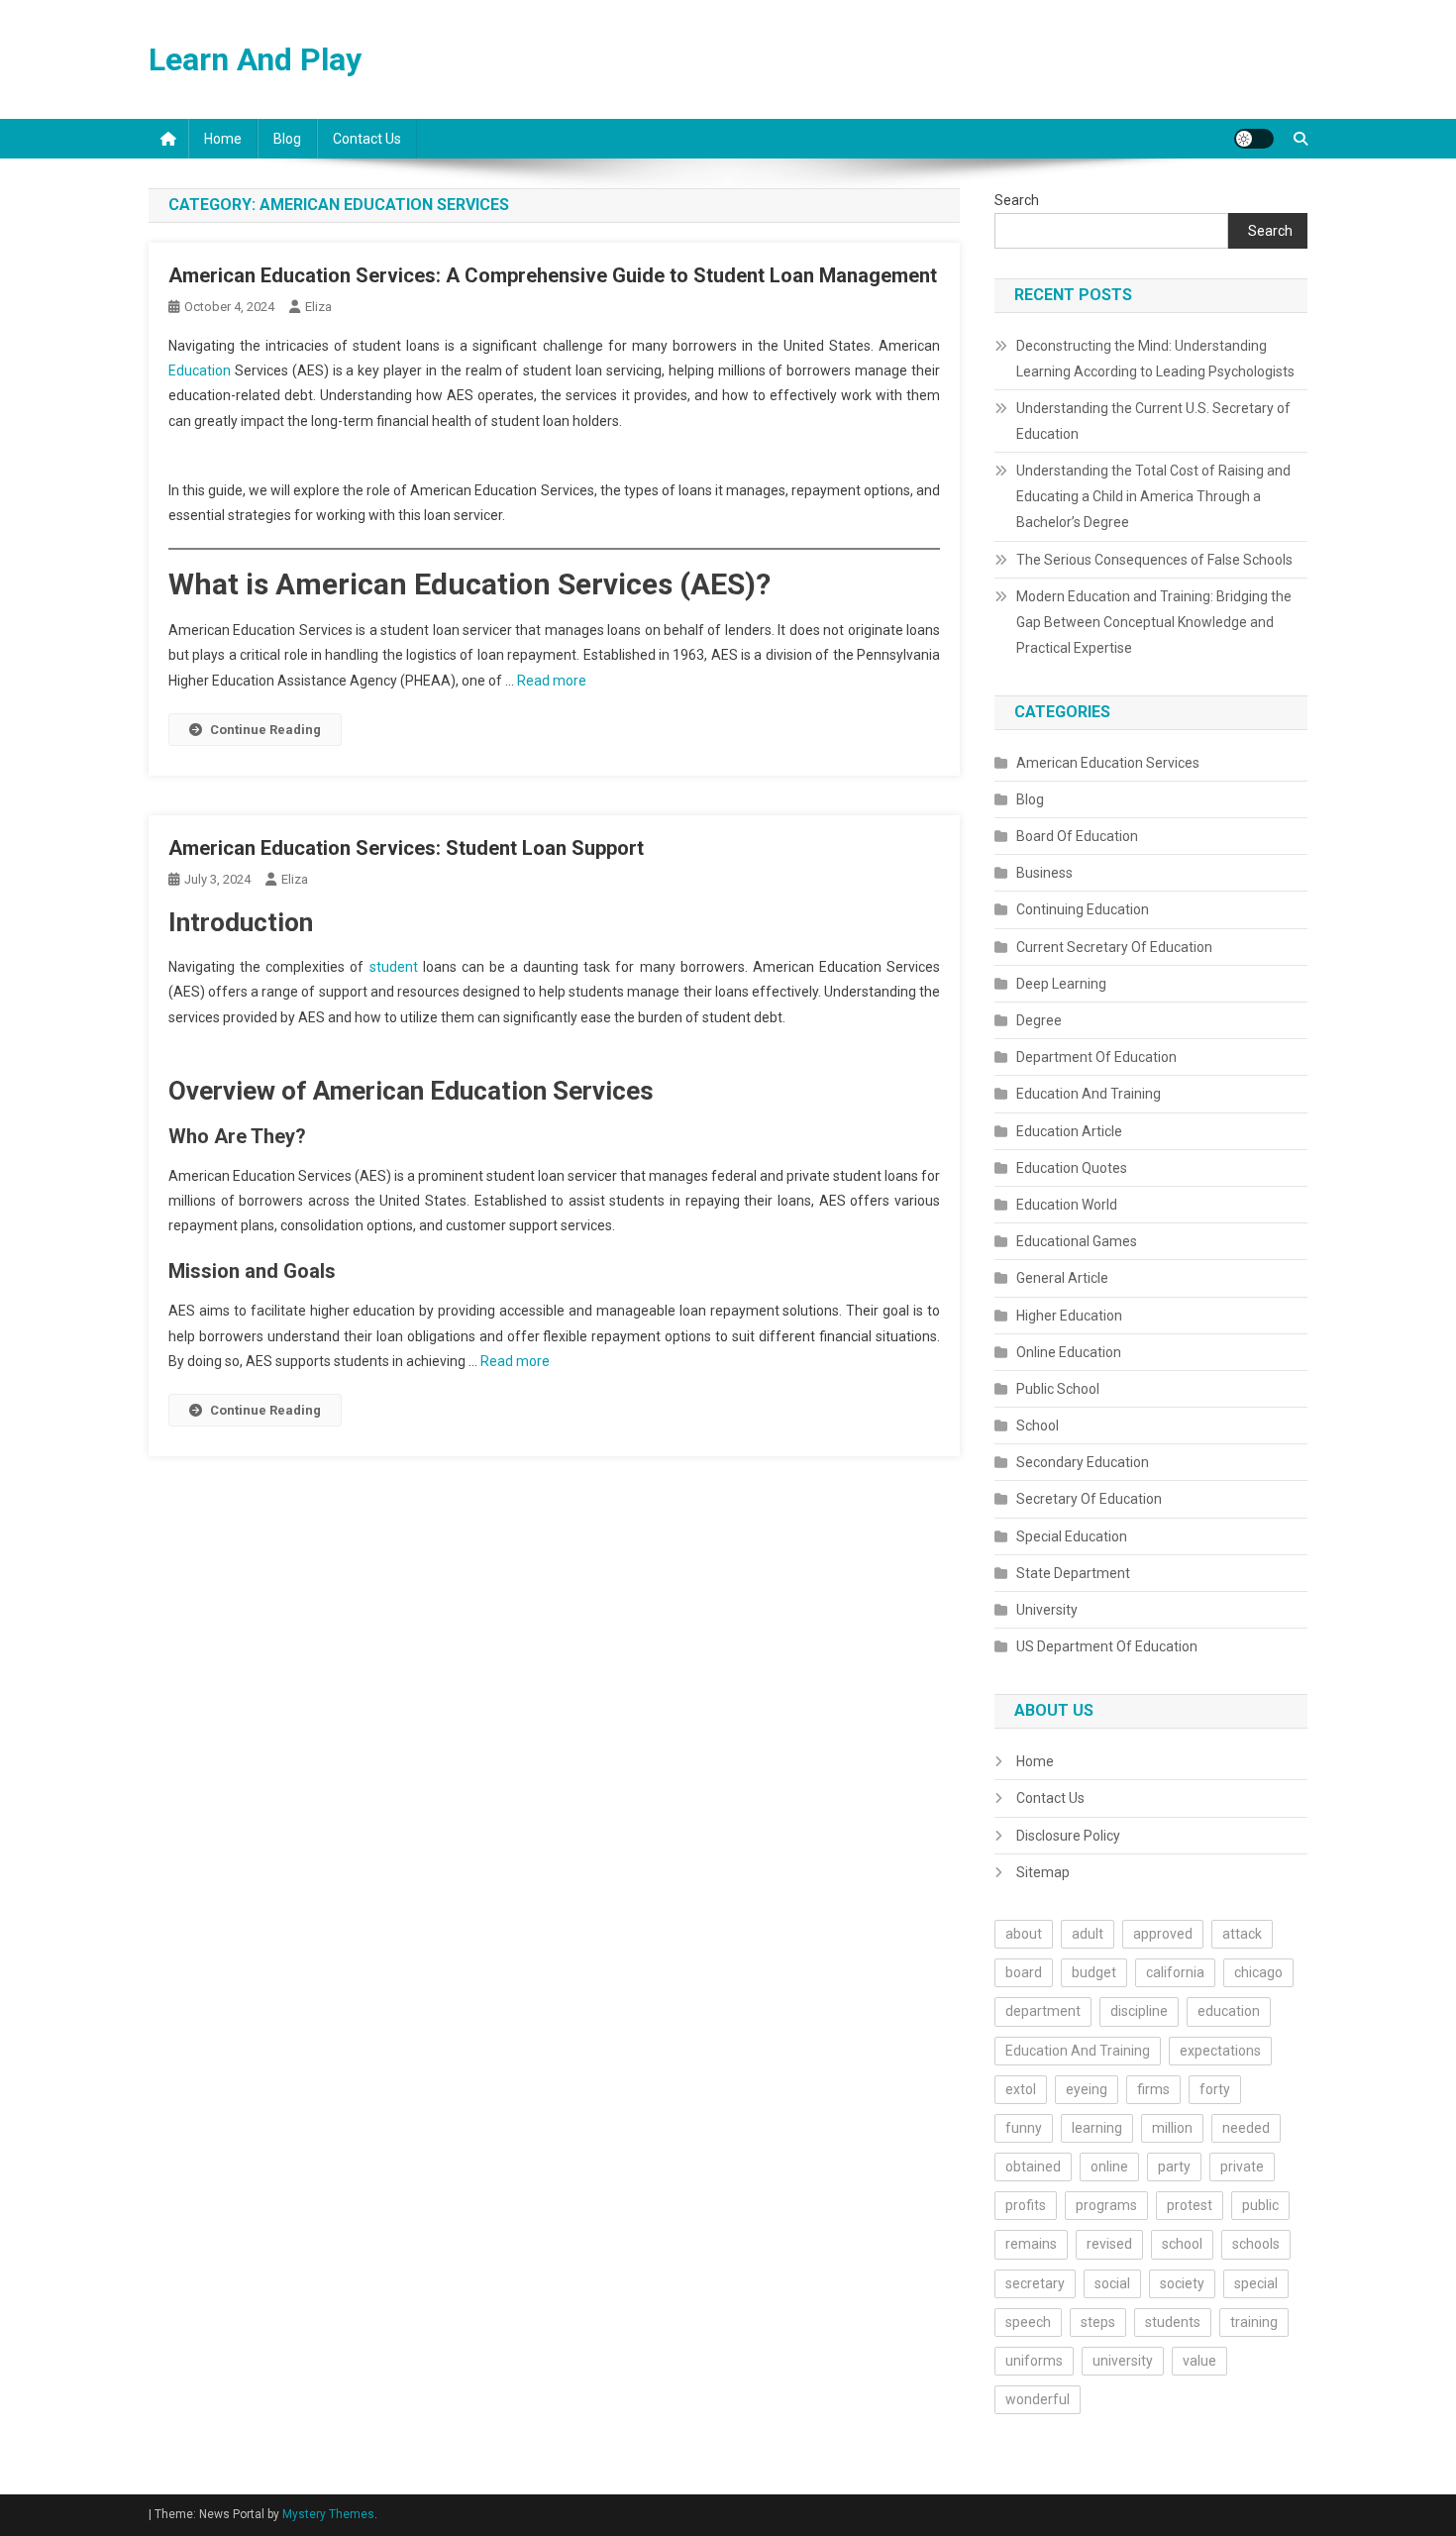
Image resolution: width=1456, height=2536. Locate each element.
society (1182, 2283)
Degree (1039, 1020)
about (1024, 1934)
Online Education (1069, 1352)
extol (1021, 2089)
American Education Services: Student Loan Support (406, 848)
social (1112, 2283)
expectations (1220, 2051)
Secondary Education (1083, 1462)
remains (1031, 2244)
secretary (1035, 2283)
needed (1246, 2128)
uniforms (1034, 2361)
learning (1097, 2128)
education (1229, 2011)
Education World (1067, 1205)
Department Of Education (1096, 1057)
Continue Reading (265, 730)
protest (1190, 2205)
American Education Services (1108, 763)
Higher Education (1069, 1316)
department (1043, 2011)
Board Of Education (1077, 836)
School (1038, 1426)
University (1047, 1610)
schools (1256, 2244)
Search (1017, 200)
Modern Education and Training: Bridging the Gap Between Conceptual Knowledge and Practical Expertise (1154, 622)
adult (1088, 1934)
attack (1242, 1934)
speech (1028, 2322)
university (1123, 2361)
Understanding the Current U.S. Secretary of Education (1153, 421)
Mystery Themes (328, 2514)
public (1260, 2205)
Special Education (1072, 1536)
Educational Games (1077, 1241)
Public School (1058, 1389)
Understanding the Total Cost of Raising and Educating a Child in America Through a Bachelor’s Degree (1153, 496)
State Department (1073, 1573)
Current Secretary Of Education (1114, 947)
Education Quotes (1072, 1168)
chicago (1258, 1972)
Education (200, 370)
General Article (1062, 1278)
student (394, 967)
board (1024, 1972)
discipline (1139, 2011)
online (1109, 2166)
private (1242, 2166)
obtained (1033, 2166)
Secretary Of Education (1089, 1499)
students (1173, 2322)
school (1182, 2244)
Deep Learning (1061, 984)
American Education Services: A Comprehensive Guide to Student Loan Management (553, 275)
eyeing (1087, 2089)
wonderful (1038, 2399)
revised (1109, 2244)
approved (1163, 1934)
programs (1106, 2205)
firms (1153, 2089)
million (1172, 2128)
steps (1098, 2322)
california (1175, 1972)
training (1254, 2322)
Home (223, 139)
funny (1024, 2128)
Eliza (318, 307)
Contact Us (367, 139)
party (1174, 2166)
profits (1026, 2205)
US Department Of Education (1107, 1646)
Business (1044, 873)
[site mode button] (1254, 139)
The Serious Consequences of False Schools (1154, 560)
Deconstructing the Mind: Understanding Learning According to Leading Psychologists (1155, 359)
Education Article (1069, 1131)
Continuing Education (1083, 909)
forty (1215, 2089)
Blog (287, 139)
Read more (552, 681)
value (1199, 2361)
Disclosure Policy (1068, 1836)
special (1256, 2283)
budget (1094, 1972)
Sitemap (1043, 1872)
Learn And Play (255, 59)
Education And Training (1089, 1094)
